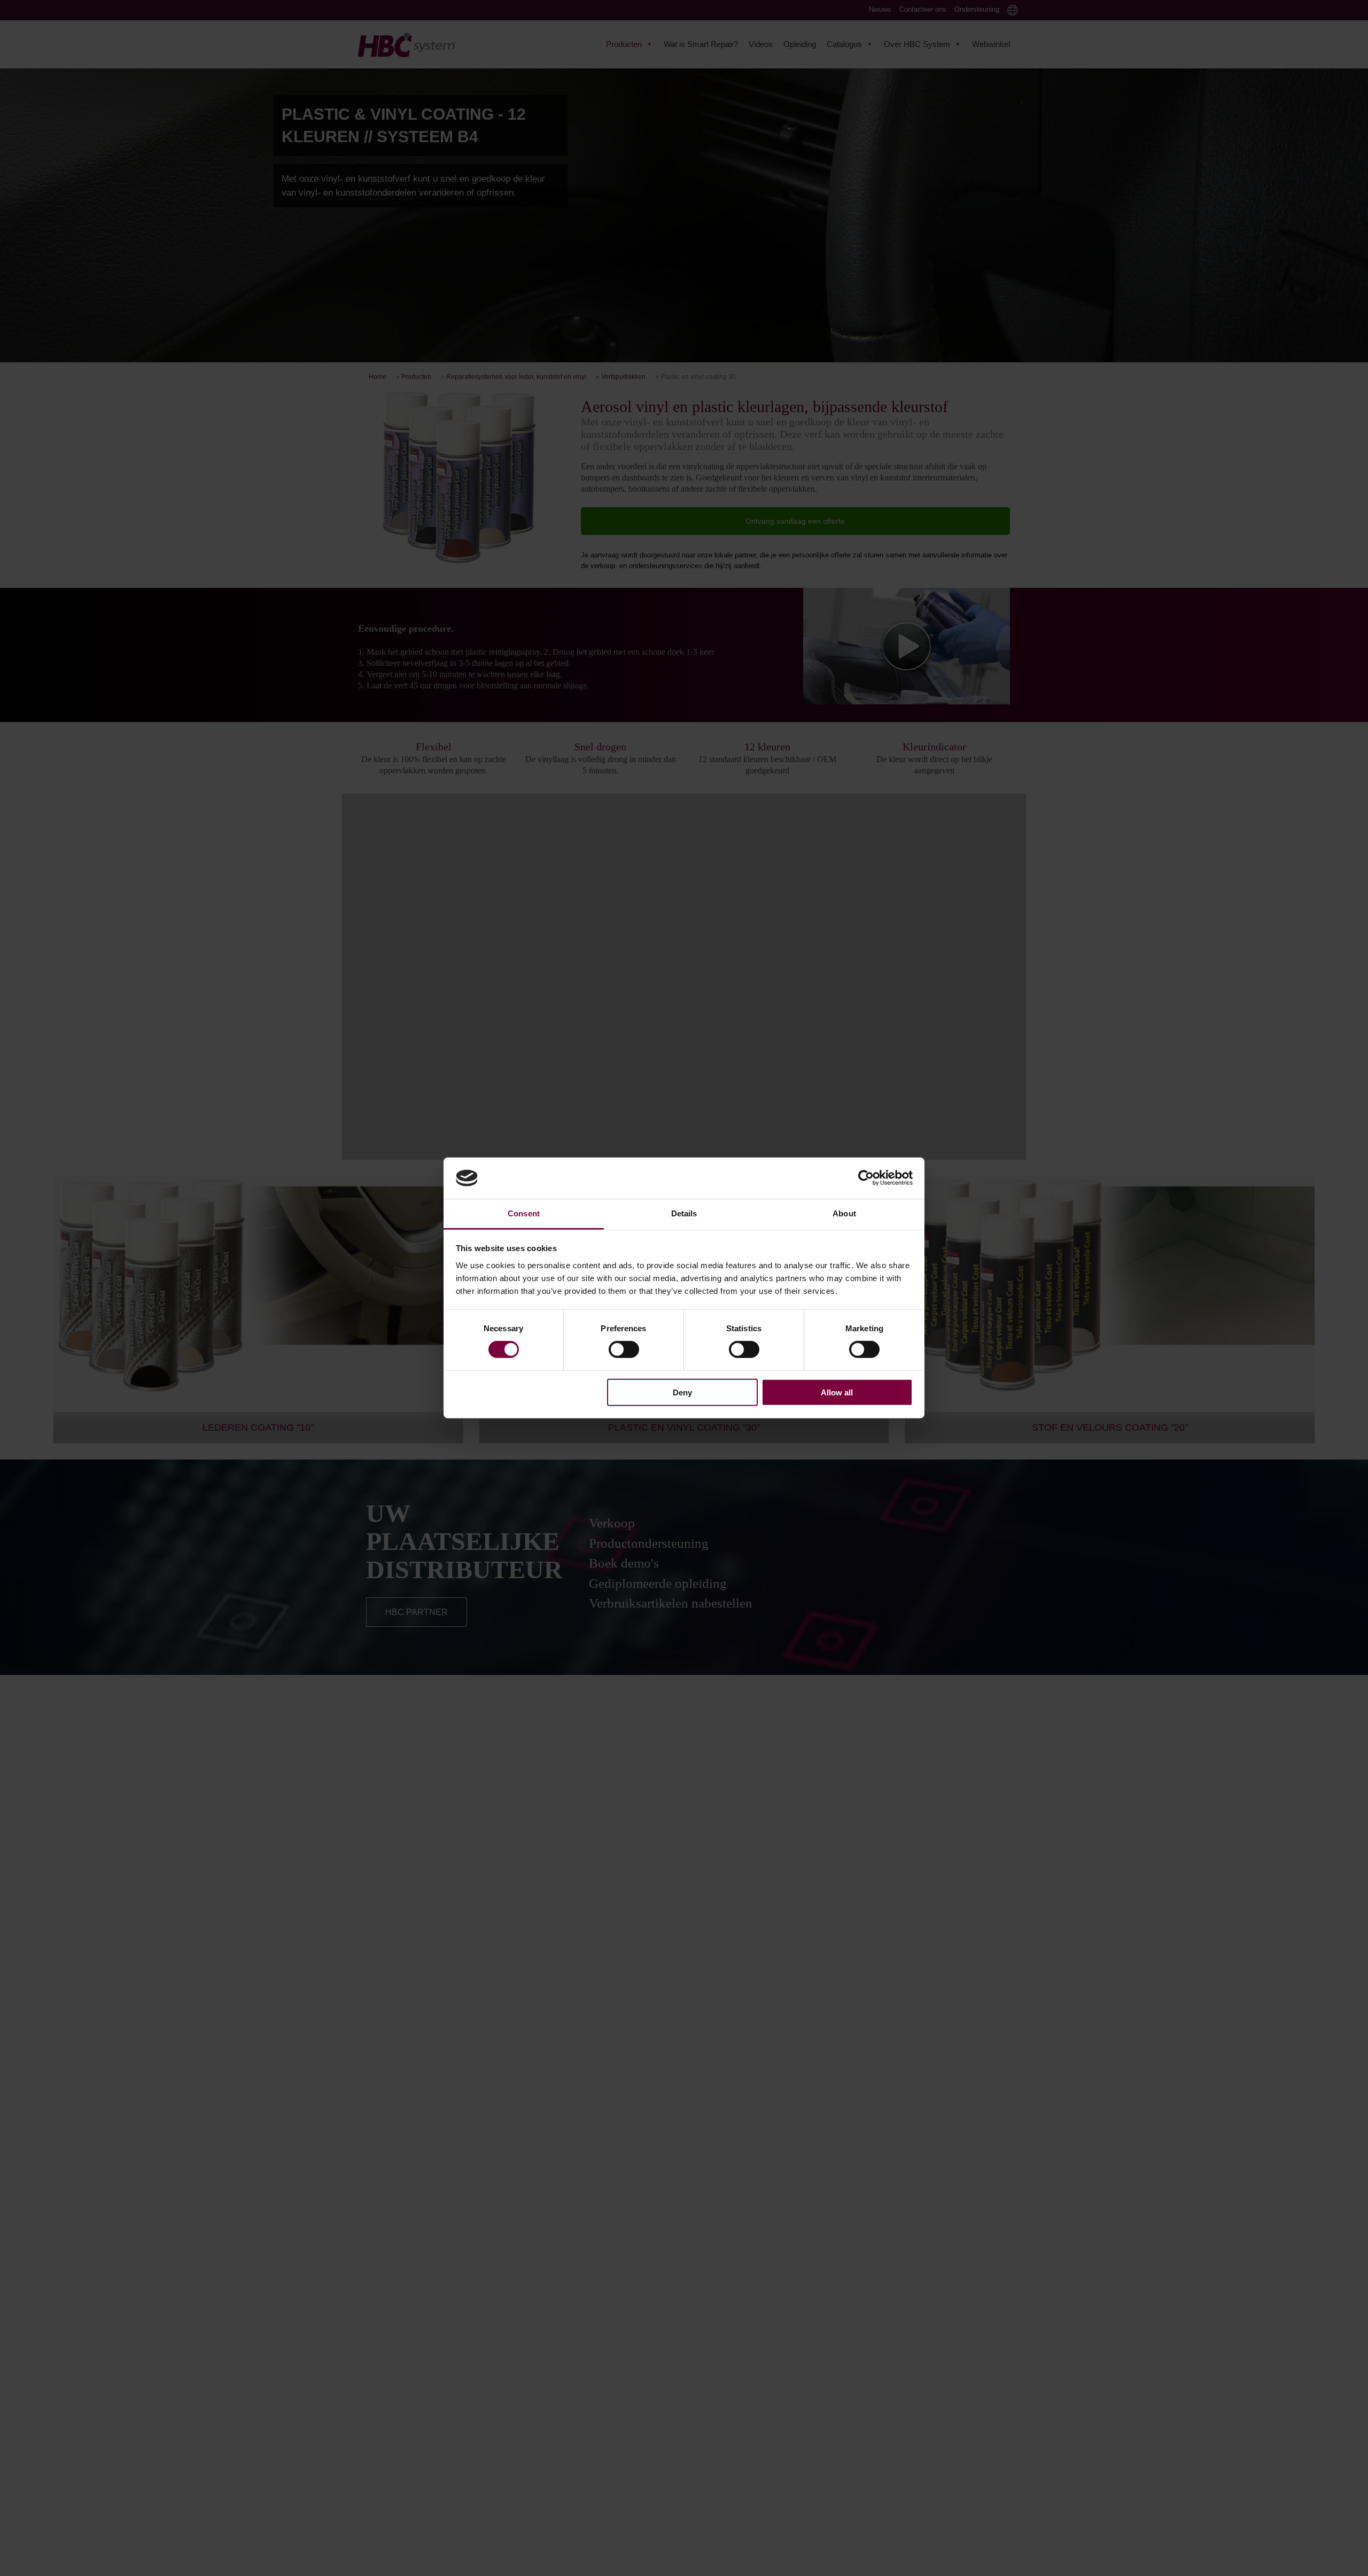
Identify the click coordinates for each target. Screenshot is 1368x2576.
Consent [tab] (524, 1213)
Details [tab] (684, 1213)
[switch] (624, 1349)
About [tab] (844, 1213)
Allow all (837, 1392)
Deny (682, 1392)
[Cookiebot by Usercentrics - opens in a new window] (866, 1178)
